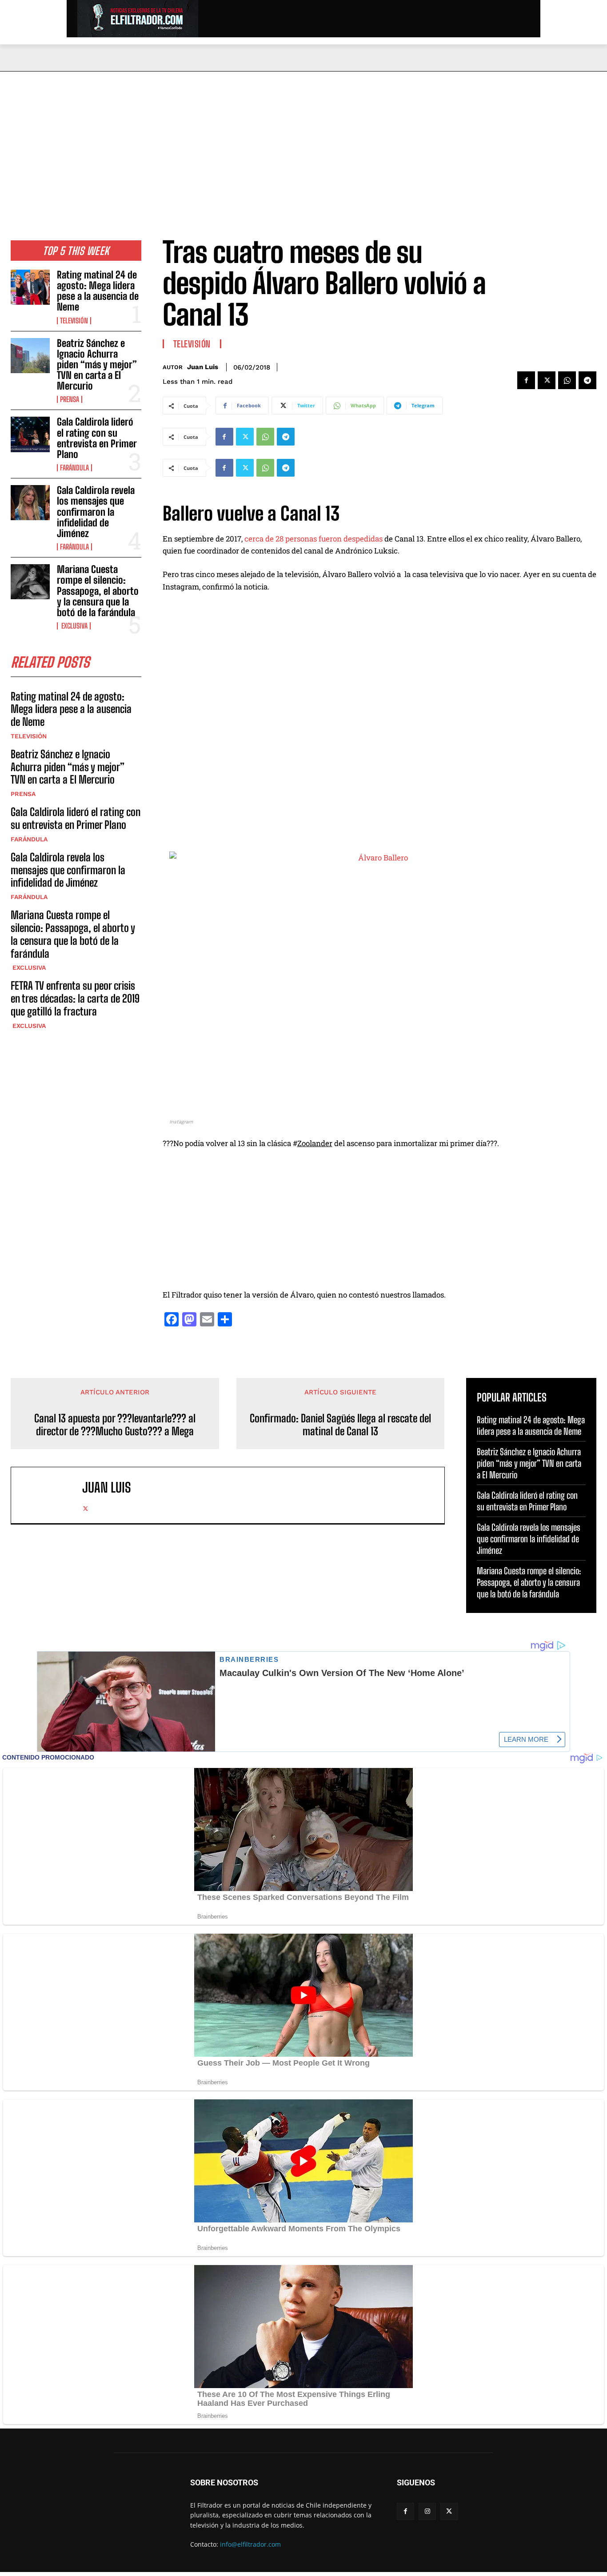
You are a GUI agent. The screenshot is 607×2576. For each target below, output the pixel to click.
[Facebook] (526, 380)
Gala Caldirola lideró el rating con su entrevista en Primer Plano (97, 438)
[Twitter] (547, 380)
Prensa (70, 399)
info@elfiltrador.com (250, 2544)
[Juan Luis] (51, 1495)
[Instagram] (427, 2511)
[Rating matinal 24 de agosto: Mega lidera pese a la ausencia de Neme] (30, 287)
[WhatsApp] (567, 380)
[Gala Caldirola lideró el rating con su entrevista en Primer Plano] (30, 434)
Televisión (74, 321)
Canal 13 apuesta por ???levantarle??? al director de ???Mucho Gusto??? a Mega (115, 1425)
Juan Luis (203, 367)
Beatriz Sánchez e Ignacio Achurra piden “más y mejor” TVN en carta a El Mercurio (97, 365)
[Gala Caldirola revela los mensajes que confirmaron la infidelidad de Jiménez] (30, 503)
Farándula (74, 468)
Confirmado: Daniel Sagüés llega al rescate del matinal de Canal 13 (340, 1425)
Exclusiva (74, 626)
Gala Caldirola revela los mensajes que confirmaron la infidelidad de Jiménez (96, 512)
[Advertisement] (303, 138)
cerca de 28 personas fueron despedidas (313, 539)
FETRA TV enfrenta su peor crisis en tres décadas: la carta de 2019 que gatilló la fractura (75, 998)
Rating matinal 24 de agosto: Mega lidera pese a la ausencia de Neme (98, 291)
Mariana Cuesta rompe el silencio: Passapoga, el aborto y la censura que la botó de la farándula (98, 591)
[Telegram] (587, 380)
